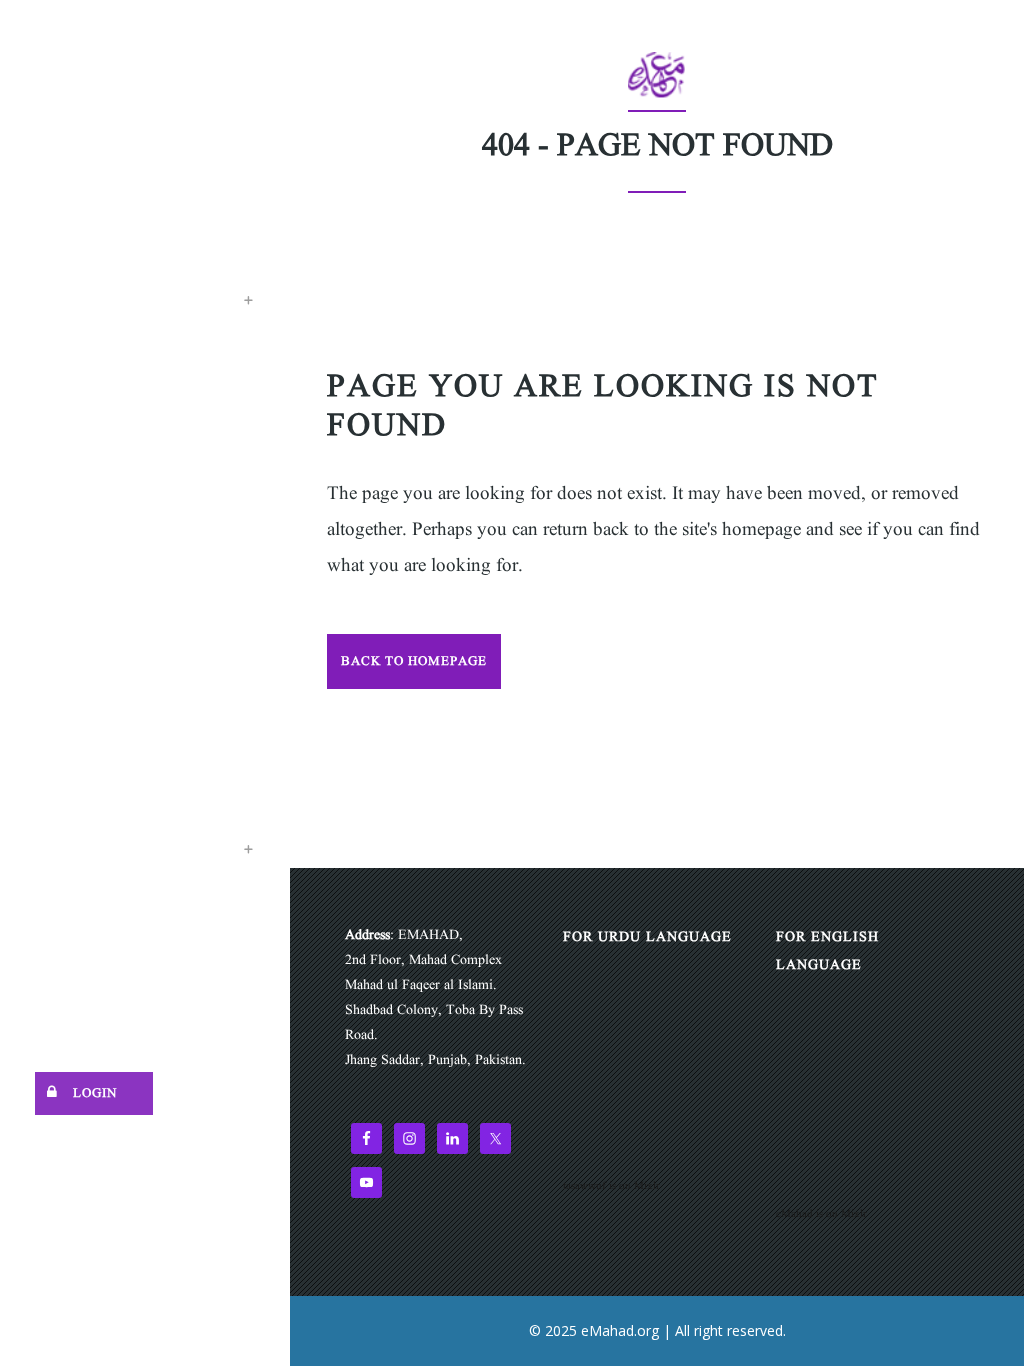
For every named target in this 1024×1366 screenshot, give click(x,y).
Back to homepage (414, 661)
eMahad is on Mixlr (821, 1214)
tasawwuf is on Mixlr (611, 1186)
